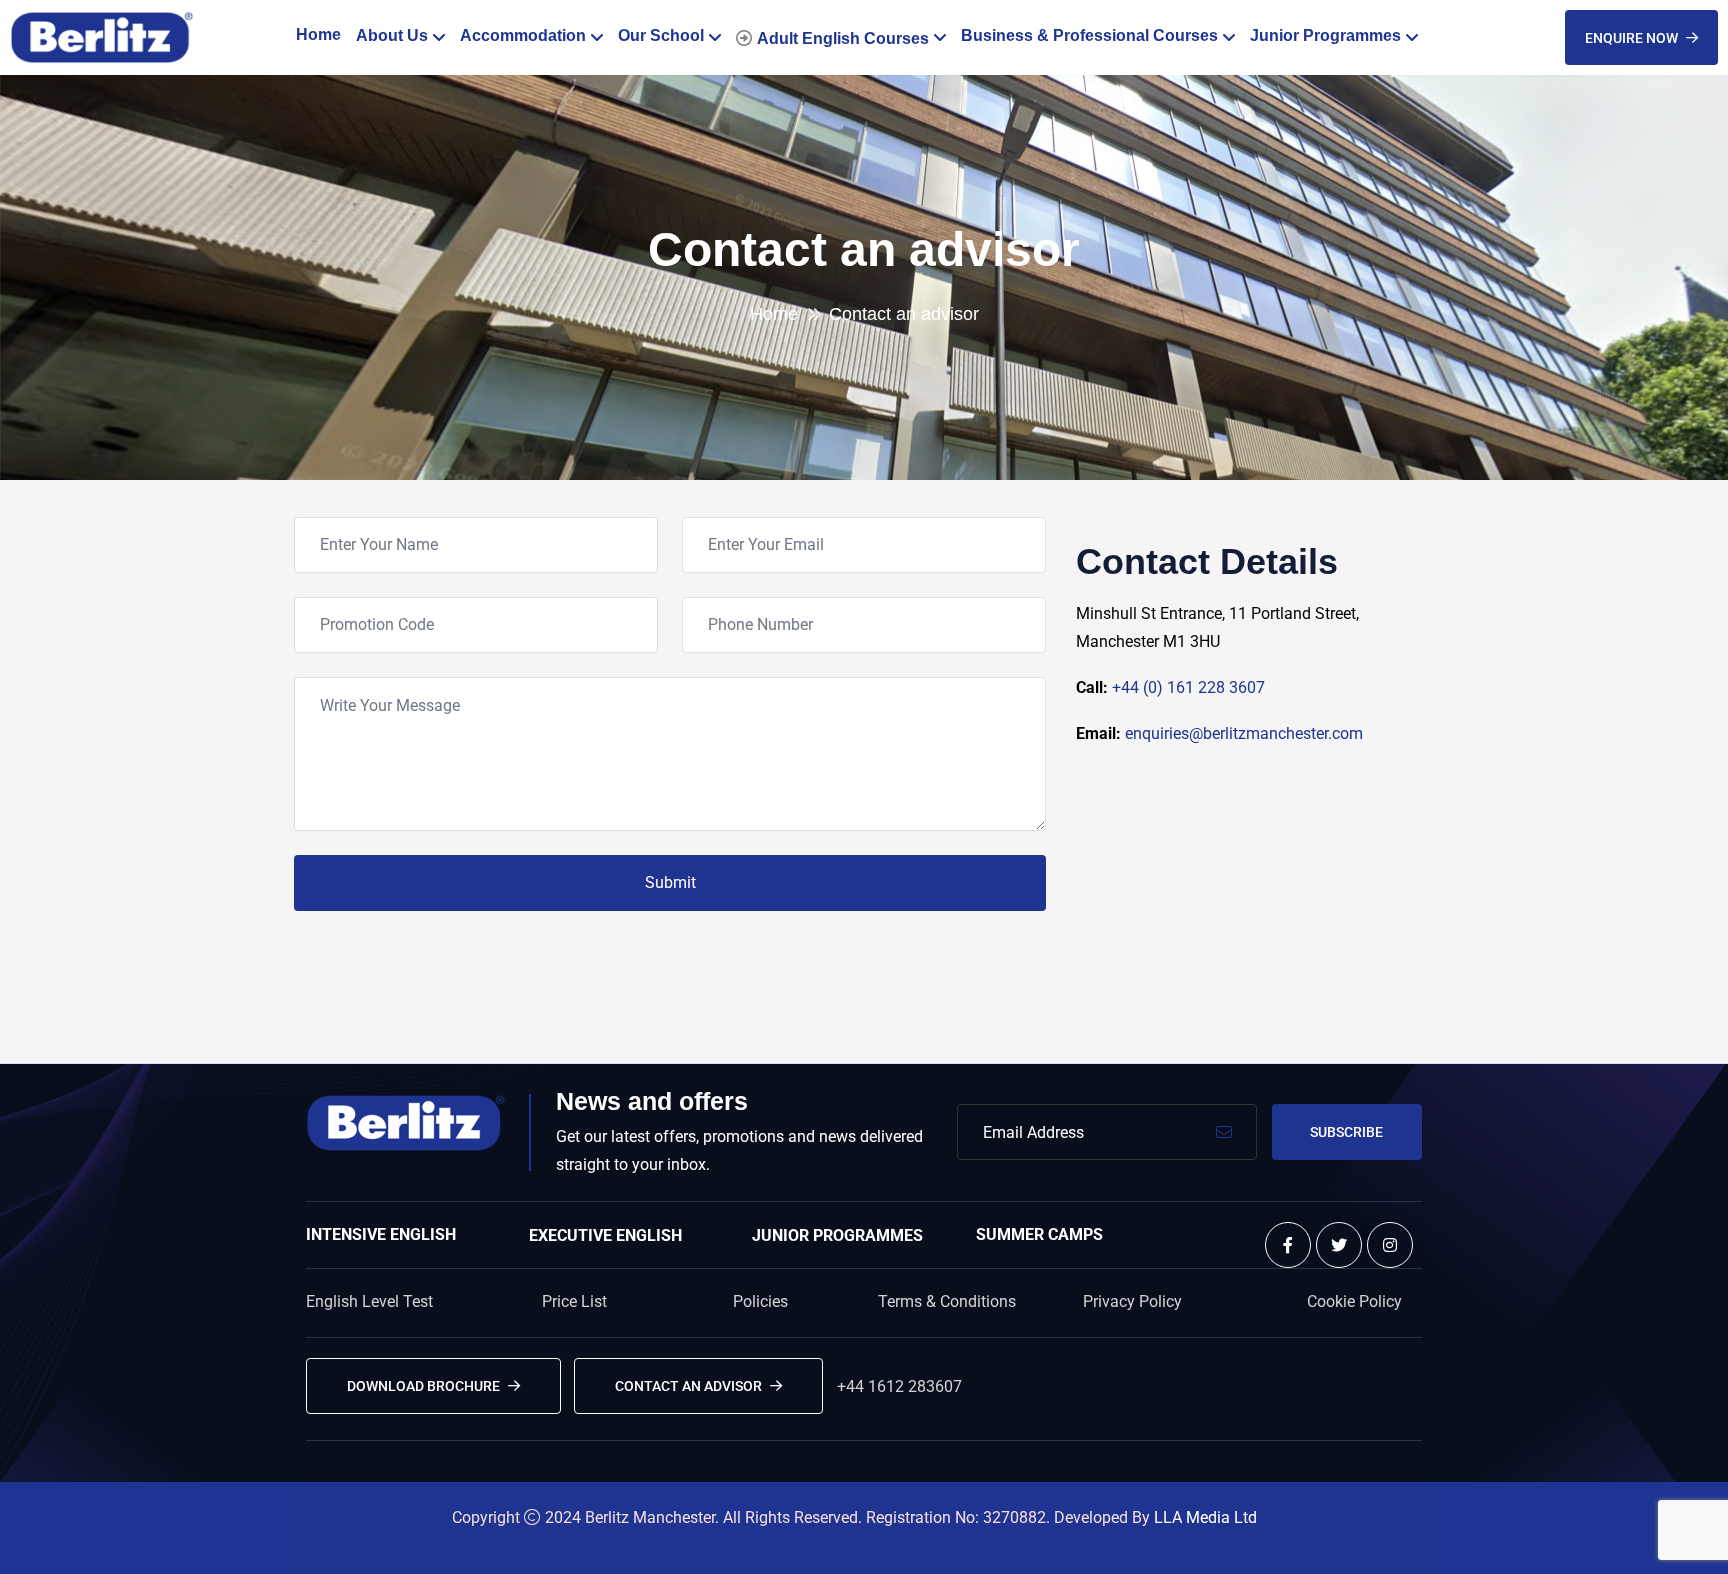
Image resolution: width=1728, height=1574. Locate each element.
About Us (392, 35)
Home (318, 34)
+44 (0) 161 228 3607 (1188, 687)
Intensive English (381, 1234)
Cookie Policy (1354, 1301)
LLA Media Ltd (1205, 1517)
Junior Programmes (1325, 35)
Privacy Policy (1132, 1301)
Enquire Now (1631, 38)
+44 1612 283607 (899, 1386)
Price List (574, 1301)
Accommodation (523, 35)
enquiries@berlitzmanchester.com (1244, 733)
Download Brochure (423, 1386)
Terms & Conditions (947, 1301)
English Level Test (369, 1301)
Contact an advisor (688, 1386)
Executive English (605, 1235)
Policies (760, 1301)
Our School (661, 35)
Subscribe (1346, 1132)
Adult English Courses (843, 38)
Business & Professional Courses (1089, 35)
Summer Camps (1039, 1234)
